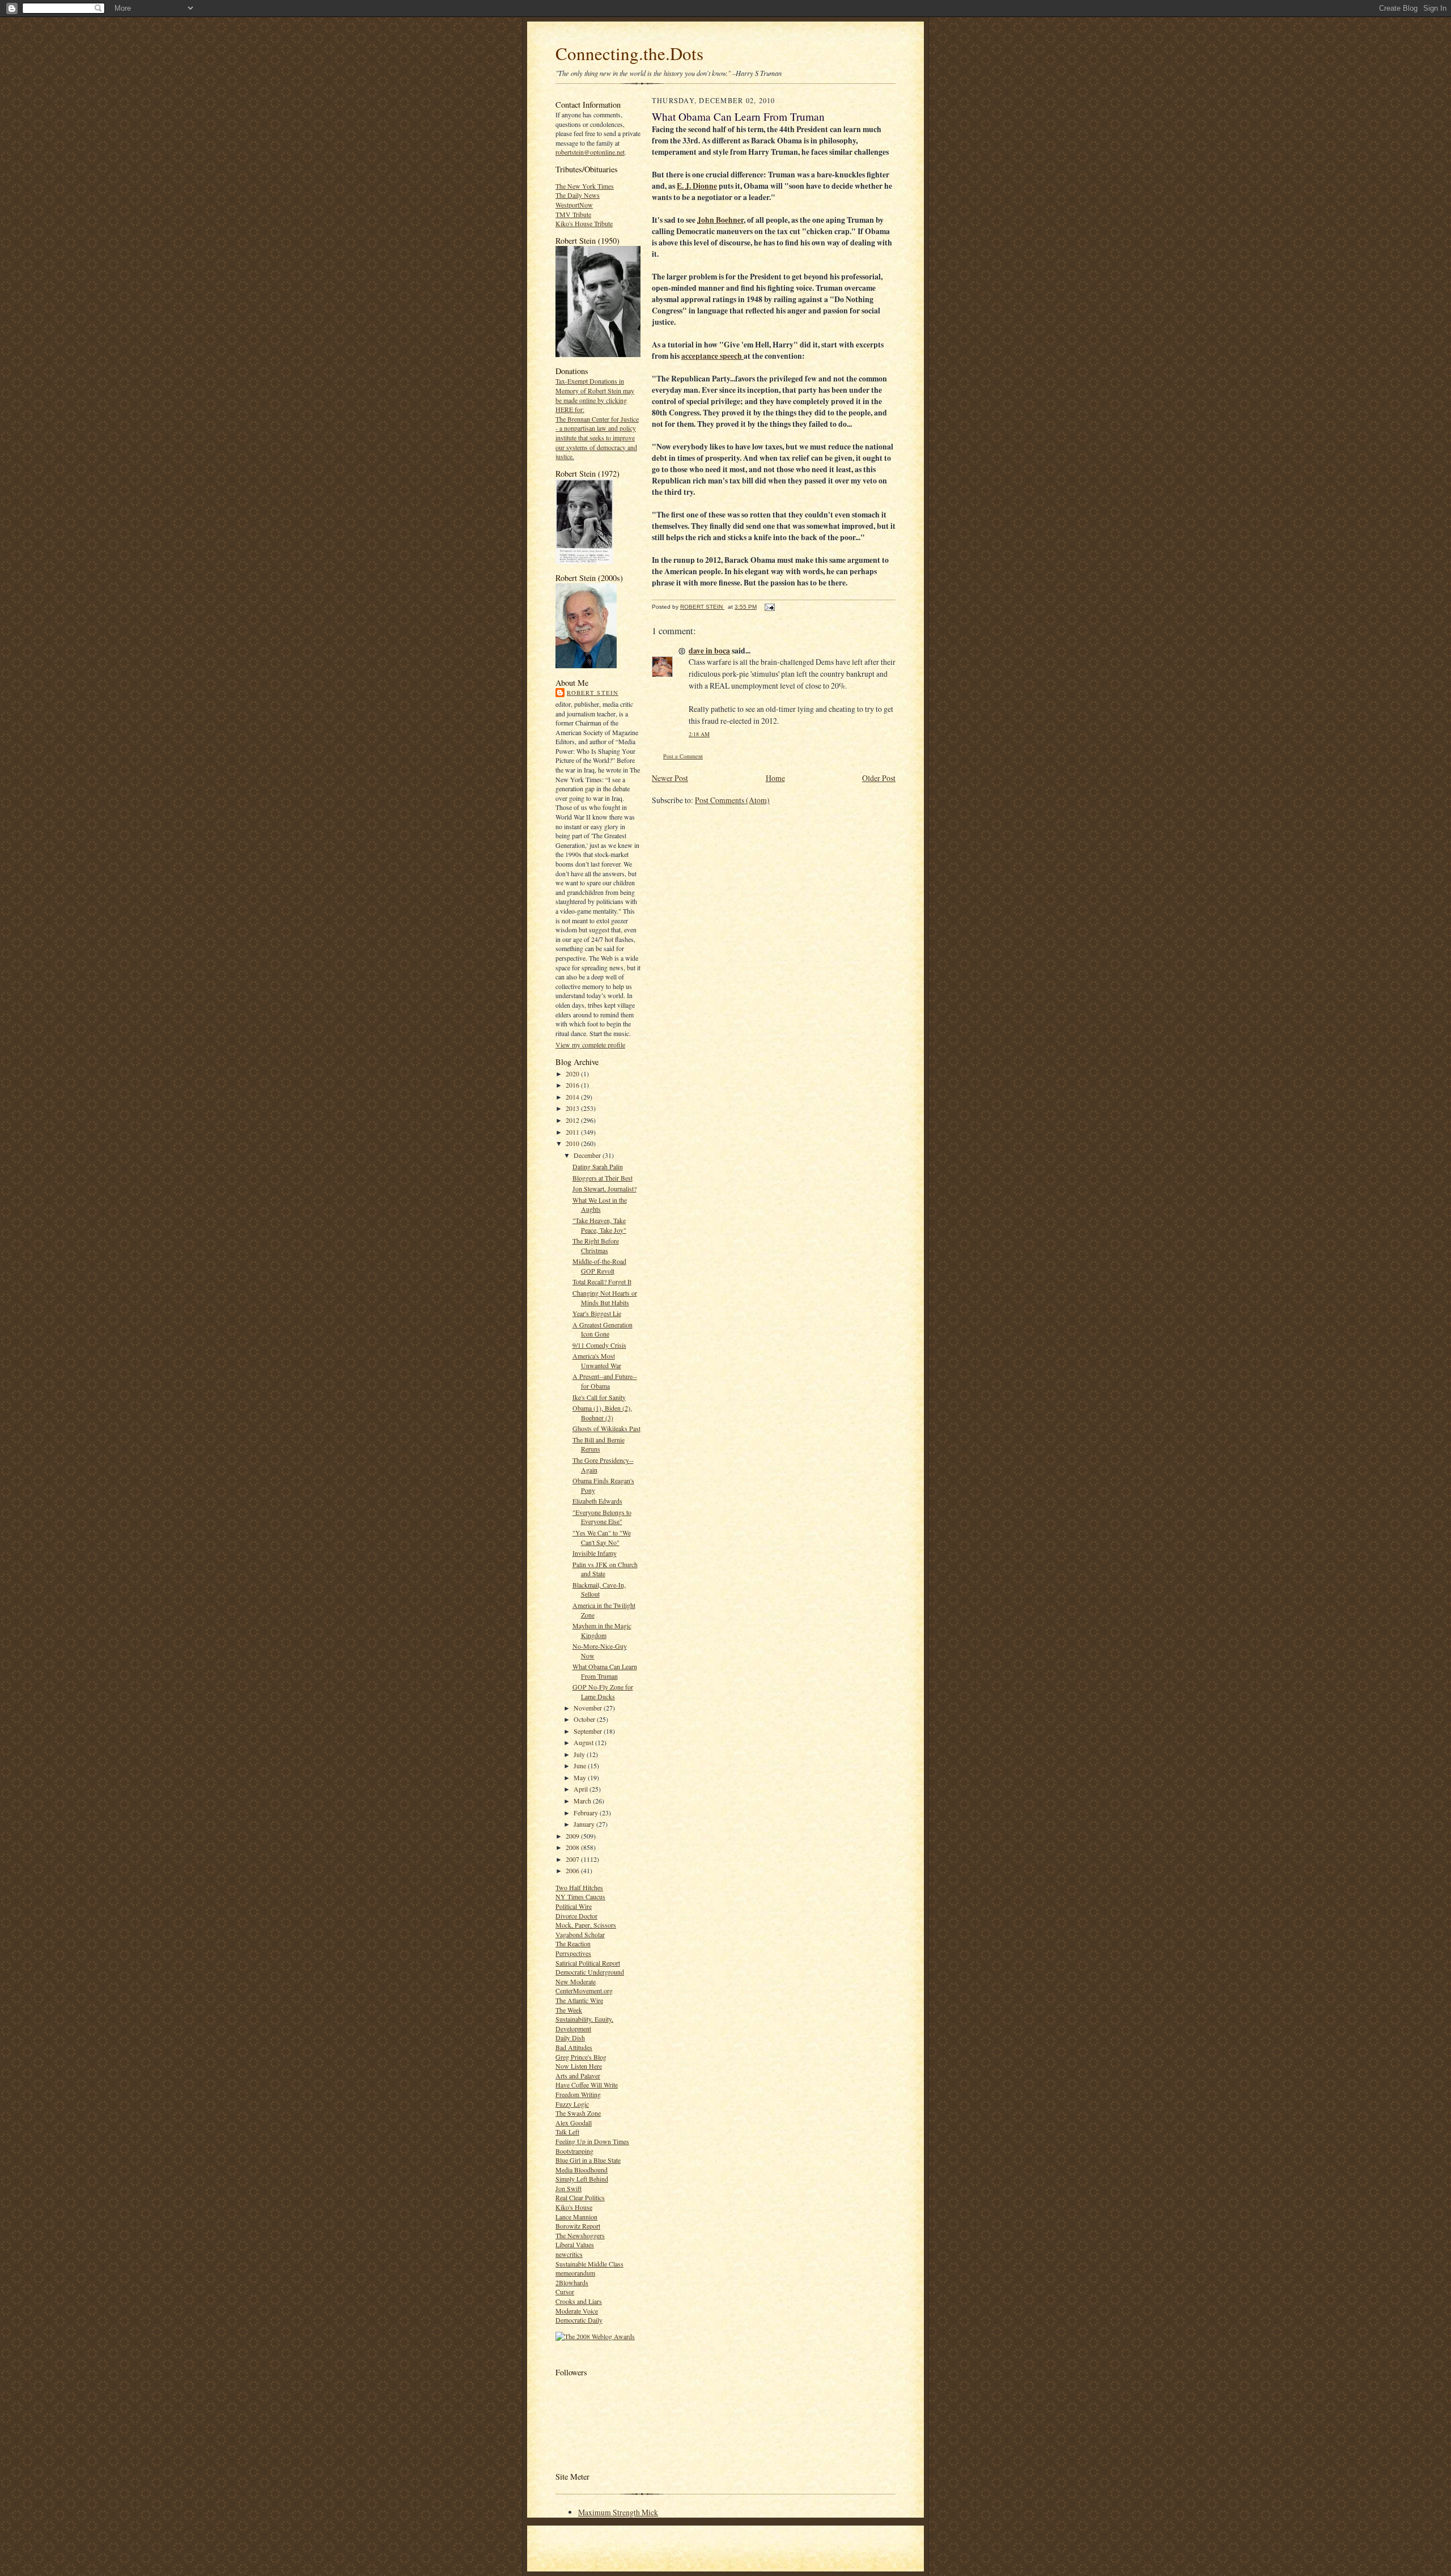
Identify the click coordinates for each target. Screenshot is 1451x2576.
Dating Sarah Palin (598, 1166)
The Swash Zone (578, 2113)
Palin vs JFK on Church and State (605, 1569)
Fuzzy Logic (572, 2104)
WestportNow (574, 205)
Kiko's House (574, 2207)
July (580, 1754)
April (582, 1789)
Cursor (565, 2291)
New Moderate (576, 1981)
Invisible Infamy (595, 1553)
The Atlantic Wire (579, 2000)
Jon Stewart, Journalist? (604, 1189)
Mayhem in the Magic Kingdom (602, 1630)
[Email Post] (769, 607)
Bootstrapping (574, 2151)
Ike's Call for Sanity (599, 1397)
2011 (573, 1132)
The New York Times (585, 186)
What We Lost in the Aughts (600, 1205)
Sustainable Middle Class (589, 2264)
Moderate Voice (577, 2311)
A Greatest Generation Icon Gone (603, 1329)
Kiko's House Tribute (584, 223)
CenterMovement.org (584, 1991)
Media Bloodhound (582, 2170)
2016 (573, 1085)
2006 (573, 1870)
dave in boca (709, 651)
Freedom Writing (578, 2094)
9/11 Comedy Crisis (599, 1345)
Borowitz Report (578, 2226)
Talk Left (567, 2132)
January (585, 1824)
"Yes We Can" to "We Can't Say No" (602, 1537)
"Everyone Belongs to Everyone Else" (602, 1517)
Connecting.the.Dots (629, 53)
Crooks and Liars (579, 2301)
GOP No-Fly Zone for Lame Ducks (603, 1692)
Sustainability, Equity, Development (584, 2024)
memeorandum (575, 2273)
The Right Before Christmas (596, 1245)
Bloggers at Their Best (603, 1178)
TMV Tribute (573, 214)
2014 (573, 1097)
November (589, 1708)
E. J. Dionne (697, 186)
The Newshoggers (580, 2235)
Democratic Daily (579, 2320)
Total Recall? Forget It (602, 1281)
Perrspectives (573, 1953)
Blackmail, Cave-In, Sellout (599, 1590)
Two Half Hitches (579, 1887)
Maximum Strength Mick (618, 2512)
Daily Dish (570, 2038)
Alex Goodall (574, 2123)
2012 (573, 1120)
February (587, 1813)
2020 (573, 1073)
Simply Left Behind (582, 2179)
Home (775, 778)
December (588, 1155)
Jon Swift (568, 2188)
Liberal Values (575, 2244)
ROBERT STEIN (593, 693)
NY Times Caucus (580, 1896)
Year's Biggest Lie (597, 1313)
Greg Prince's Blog (581, 2057)
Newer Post (670, 778)
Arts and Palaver (578, 2076)
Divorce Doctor (576, 1916)
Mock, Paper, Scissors (586, 1925)
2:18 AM (699, 734)
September (589, 1731)
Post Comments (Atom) (732, 800)
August (584, 1742)
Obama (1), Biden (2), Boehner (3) (602, 1413)
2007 (573, 1859)
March (583, 1801)
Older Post (879, 778)
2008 (573, 1847)
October (585, 1719)
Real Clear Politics (580, 2197)
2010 (573, 1143)
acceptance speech (712, 356)
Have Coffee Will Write (587, 2085)
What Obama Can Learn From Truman (605, 1671)
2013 (573, 1108)
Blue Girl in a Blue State (588, 2160)
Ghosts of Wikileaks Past (606, 1428)
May (581, 1777)
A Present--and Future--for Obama (605, 1381)
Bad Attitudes (574, 2047)
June (581, 1766)
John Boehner (720, 220)
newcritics (569, 2254)
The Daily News (578, 195)
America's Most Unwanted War (597, 1361)
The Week (569, 2010)
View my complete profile (590, 1045)
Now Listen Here (579, 2066)
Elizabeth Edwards (597, 1501)
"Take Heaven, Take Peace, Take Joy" (599, 1225)
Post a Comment (683, 756)
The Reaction (573, 1943)
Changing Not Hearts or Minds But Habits (605, 1298)
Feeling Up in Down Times (592, 2141)
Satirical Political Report (588, 1963)
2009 (573, 1836)
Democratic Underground (590, 1972)
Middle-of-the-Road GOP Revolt (599, 1266)
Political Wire (574, 1906)
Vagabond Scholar (580, 1934)
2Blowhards (572, 2282)
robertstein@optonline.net (590, 152)
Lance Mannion (576, 2217)
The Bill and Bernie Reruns (599, 1444)
